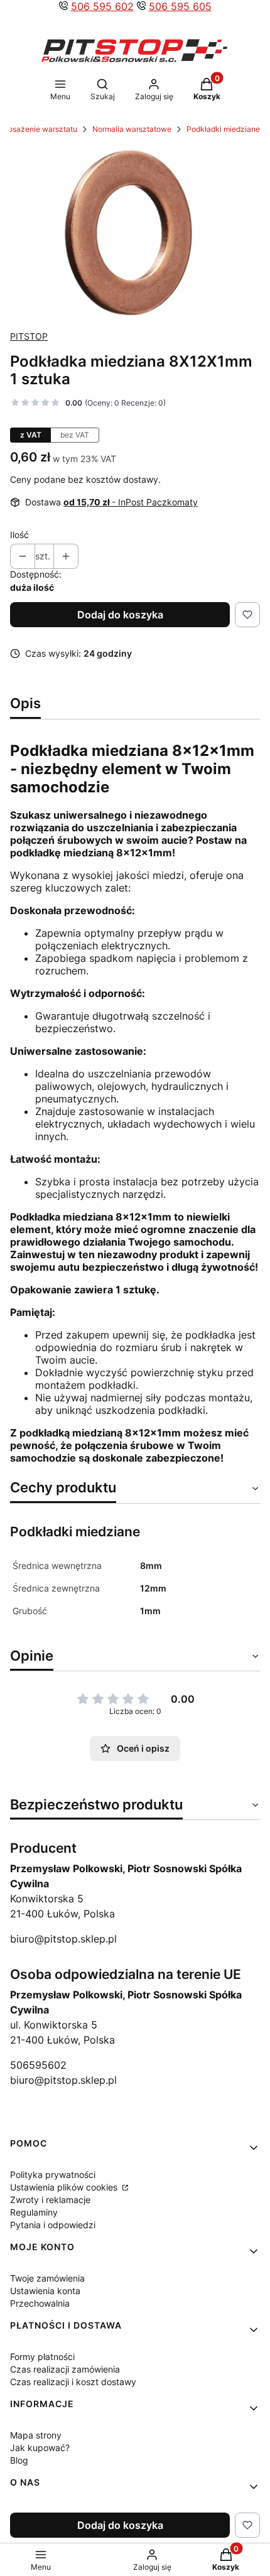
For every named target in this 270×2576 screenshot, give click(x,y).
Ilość (19, 535)
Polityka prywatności (53, 2175)
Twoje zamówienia (47, 2278)
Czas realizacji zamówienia (65, 2369)
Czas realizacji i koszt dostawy (73, 2382)
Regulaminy (34, 2212)
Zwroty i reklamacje (50, 2200)
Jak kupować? (40, 2448)
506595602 (38, 2065)
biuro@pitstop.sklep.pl (63, 1939)
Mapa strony (36, 2435)
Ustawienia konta (45, 2291)
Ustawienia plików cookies (65, 2187)
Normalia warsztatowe (132, 129)
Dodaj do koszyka (120, 615)
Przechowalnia (40, 2303)
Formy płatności (42, 2357)
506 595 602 (102, 6)
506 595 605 (180, 6)
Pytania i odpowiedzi (53, 2225)
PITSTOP (29, 336)
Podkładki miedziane (223, 129)
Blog (19, 2460)
